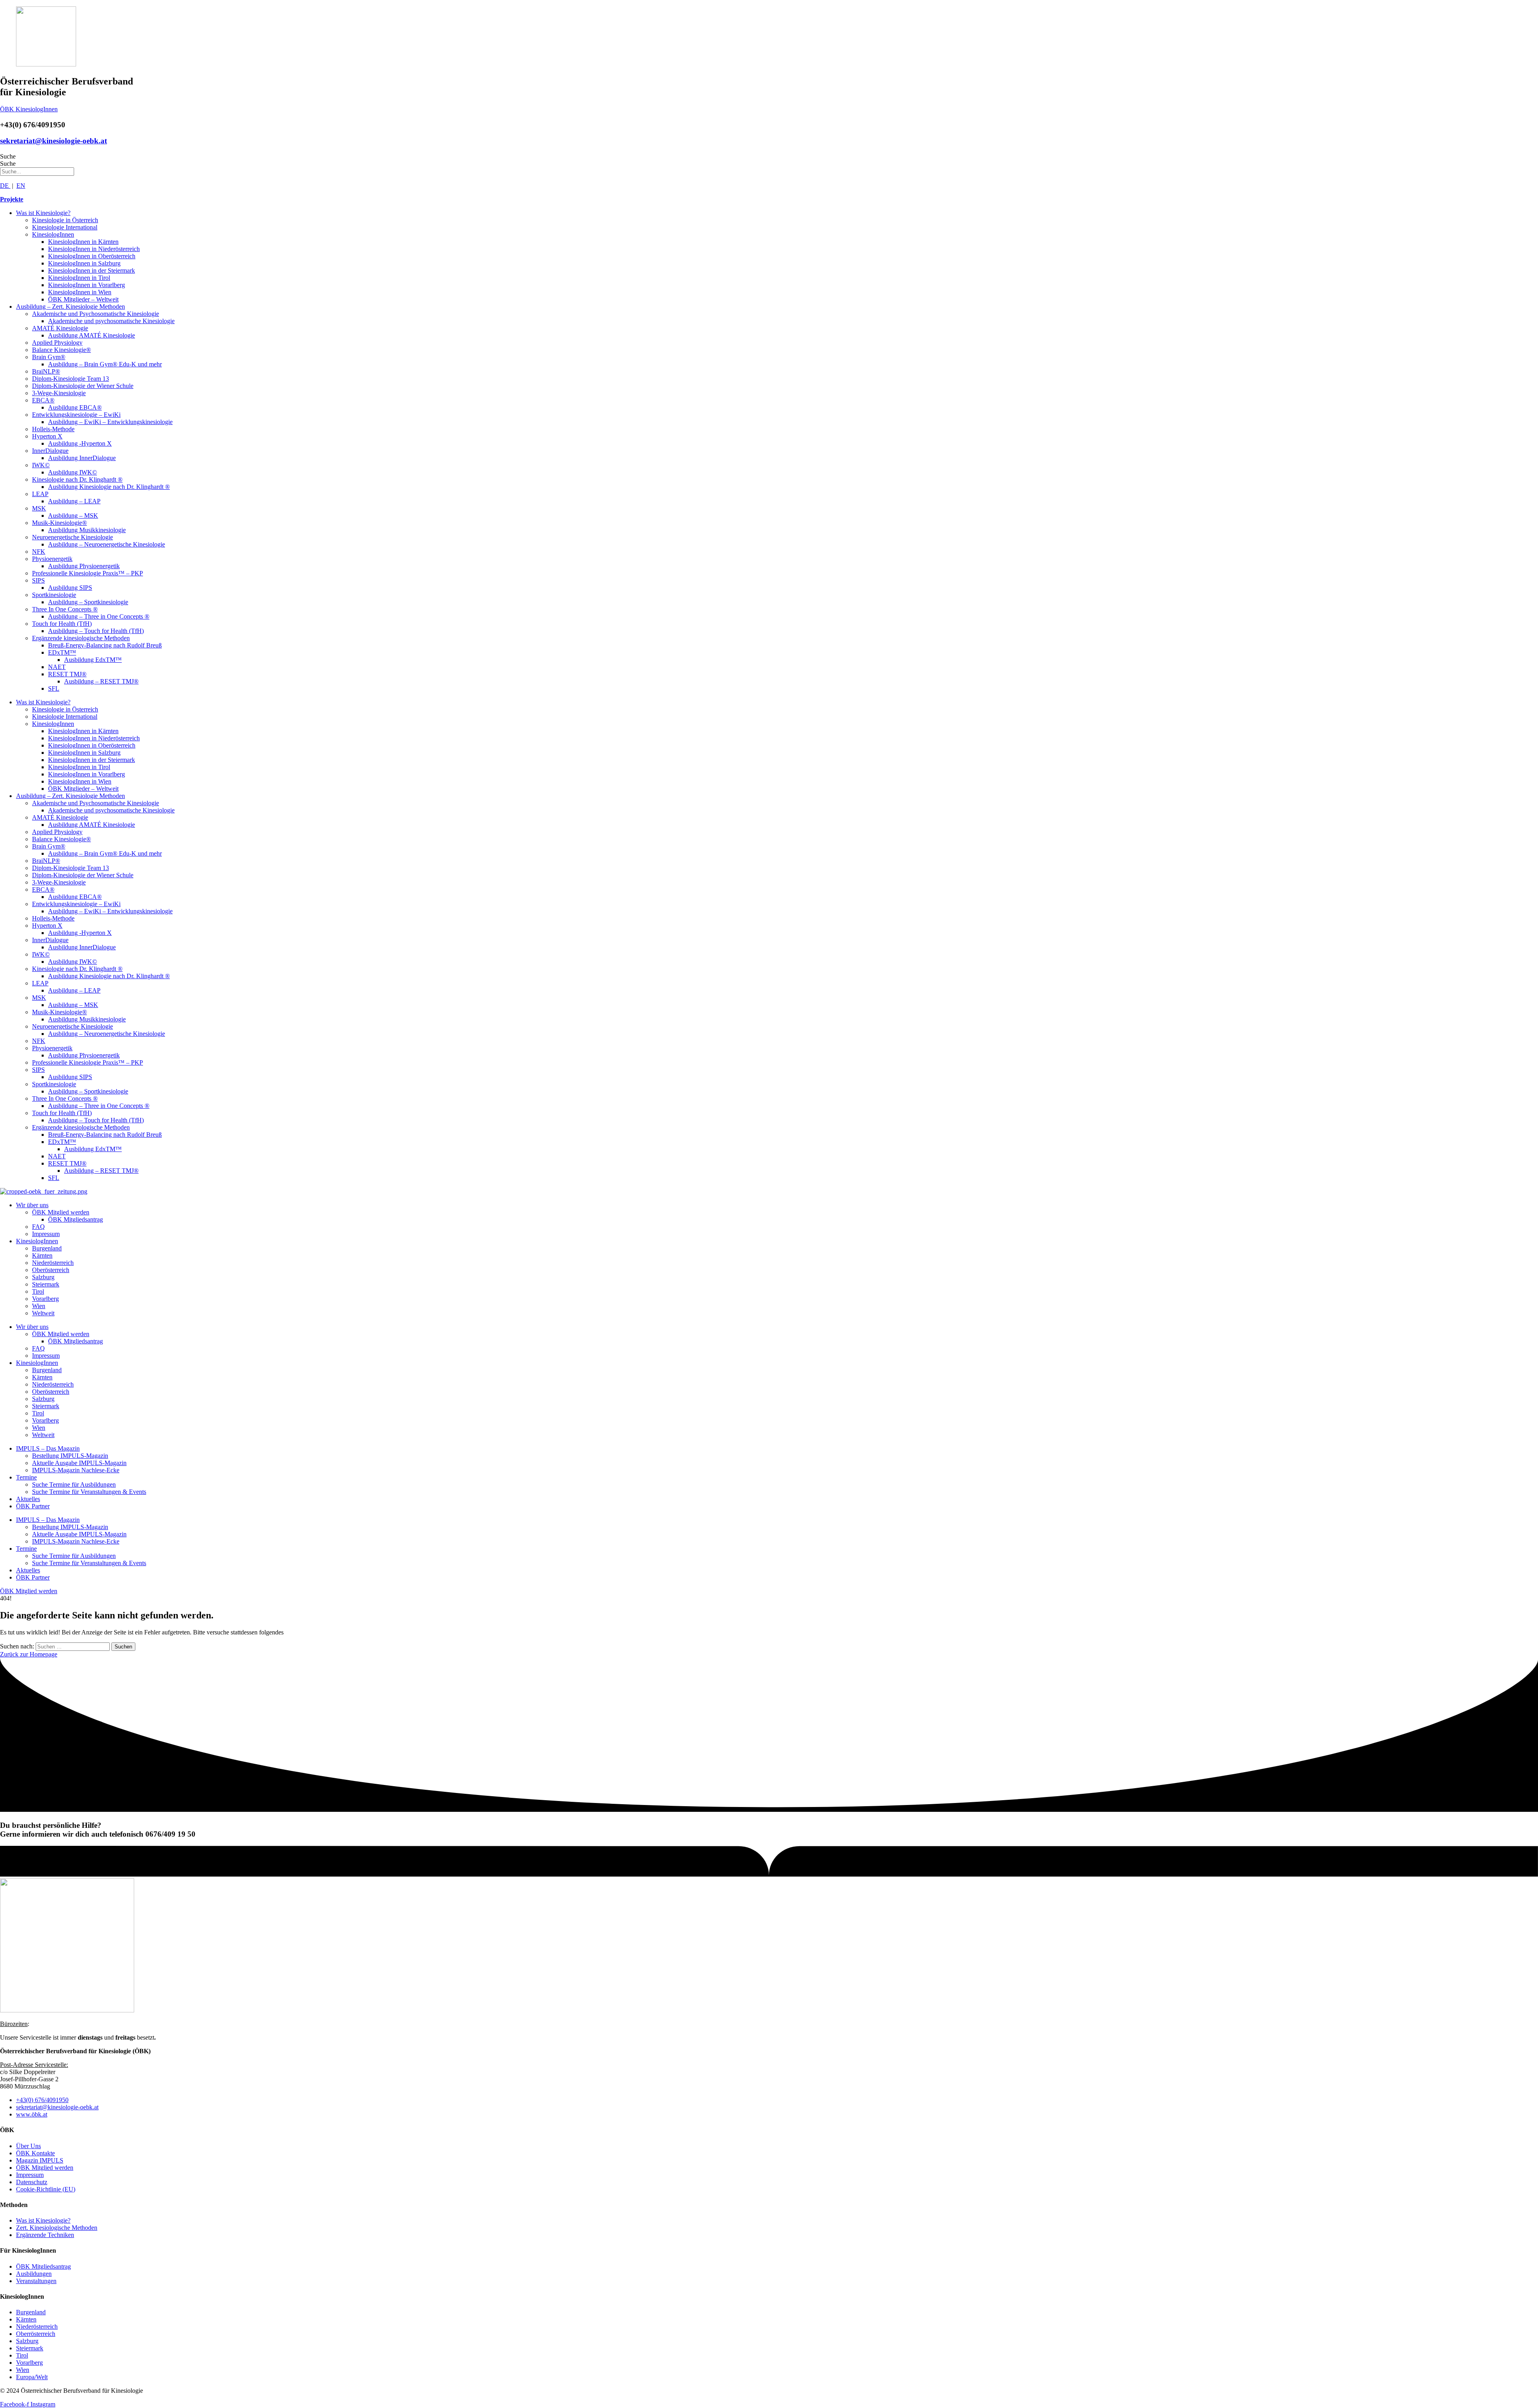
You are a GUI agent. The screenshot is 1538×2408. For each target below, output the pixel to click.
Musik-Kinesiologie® (59, 523)
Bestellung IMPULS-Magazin (70, 1456)
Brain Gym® (49, 357)
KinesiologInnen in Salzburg (84, 263)
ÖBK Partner (33, 1506)
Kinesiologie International (65, 227)
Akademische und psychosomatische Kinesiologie (111, 321)
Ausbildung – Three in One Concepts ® (99, 616)
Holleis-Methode (53, 429)
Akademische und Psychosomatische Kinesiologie (96, 314)
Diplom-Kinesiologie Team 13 (70, 379)
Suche (8, 156)
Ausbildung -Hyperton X (80, 443)
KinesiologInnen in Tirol (79, 278)
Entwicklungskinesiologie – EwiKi (76, 415)
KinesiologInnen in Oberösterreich (92, 256)
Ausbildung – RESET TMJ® (101, 681)
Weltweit (43, 1313)
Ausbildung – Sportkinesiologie (88, 602)
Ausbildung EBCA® (75, 407)
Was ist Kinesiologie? (43, 213)
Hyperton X (47, 436)
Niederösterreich (53, 1263)
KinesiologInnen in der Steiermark (92, 270)
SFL (54, 688)
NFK (39, 552)
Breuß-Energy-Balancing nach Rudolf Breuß (105, 645)
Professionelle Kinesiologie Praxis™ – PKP (88, 573)
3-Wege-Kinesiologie (59, 393)
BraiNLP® (46, 371)
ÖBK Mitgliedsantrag (75, 1219)
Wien (39, 1306)
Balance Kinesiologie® (61, 350)
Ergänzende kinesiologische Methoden (81, 638)
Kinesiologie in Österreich (65, 220)
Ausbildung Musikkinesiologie (87, 530)
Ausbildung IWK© (72, 472)
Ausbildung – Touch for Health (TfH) (96, 631)
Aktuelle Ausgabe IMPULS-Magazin (79, 1463)
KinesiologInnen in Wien (80, 292)
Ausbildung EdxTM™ (93, 660)
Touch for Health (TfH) (62, 624)
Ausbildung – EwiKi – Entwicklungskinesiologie (110, 422)
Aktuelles (28, 1499)
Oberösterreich (51, 1270)
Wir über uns (32, 1205)
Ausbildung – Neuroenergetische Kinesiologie (107, 544)
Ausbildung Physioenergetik (84, 566)
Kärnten (42, 1255)
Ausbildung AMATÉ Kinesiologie (92, 335)
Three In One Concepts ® (65, 609)
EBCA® (43, 400)
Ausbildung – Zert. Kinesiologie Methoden (70, 307)
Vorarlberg (45, 1299)
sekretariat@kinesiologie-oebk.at (53, 141)
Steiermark (46, 1284)
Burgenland (47, 1248)
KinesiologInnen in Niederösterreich (94, 249)
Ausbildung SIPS (70, 588)
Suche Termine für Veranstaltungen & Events (89, 1492)
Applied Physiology (57, 343)
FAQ (38, 1227)
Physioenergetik (52, 559)
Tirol (38, 1291)
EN (21, 186)
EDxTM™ (62, 652)
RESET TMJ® (67, 674)
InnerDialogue (50, 451)
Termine (26, 1477)
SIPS (38, 580)
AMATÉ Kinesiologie (60, 328)
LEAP (40, 494)
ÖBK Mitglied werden (61, 1212)
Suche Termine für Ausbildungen (74, 1484)
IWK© (41, 465)
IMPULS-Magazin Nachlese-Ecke (76, 1470)
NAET (57, 667)
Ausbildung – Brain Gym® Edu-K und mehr (105, 364)
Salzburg (43, 1277)
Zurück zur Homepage (29, 1654)
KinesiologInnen (53, 234)
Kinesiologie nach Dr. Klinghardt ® (77, 479)
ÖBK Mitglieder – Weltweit (83, 299)
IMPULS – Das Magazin (48, 1448)
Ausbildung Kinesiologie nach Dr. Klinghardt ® (109, 487)
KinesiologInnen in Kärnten (83, 242)
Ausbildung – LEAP (74, 501)
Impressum (46, 1234)
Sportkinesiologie (54, 595)
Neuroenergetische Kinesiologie (72, 537)
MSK (39, 508)
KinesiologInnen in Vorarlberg (87, 285)
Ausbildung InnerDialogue (82, 458)
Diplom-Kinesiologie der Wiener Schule (83, 386)
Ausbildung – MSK (73, 516)
